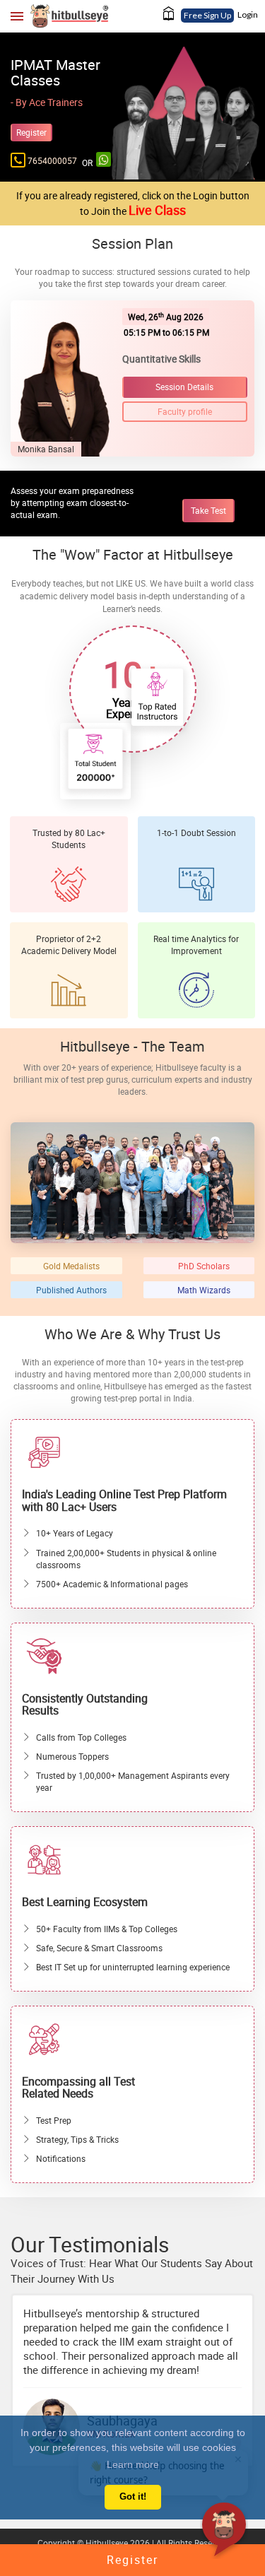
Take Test (208, 510)
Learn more (133, 2464)
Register (31, 132)
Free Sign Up (207, 15)
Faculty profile (185, 411)
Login (248, 14)
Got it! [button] (133, 2497)
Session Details (184, 387)
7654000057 (52, 160)
